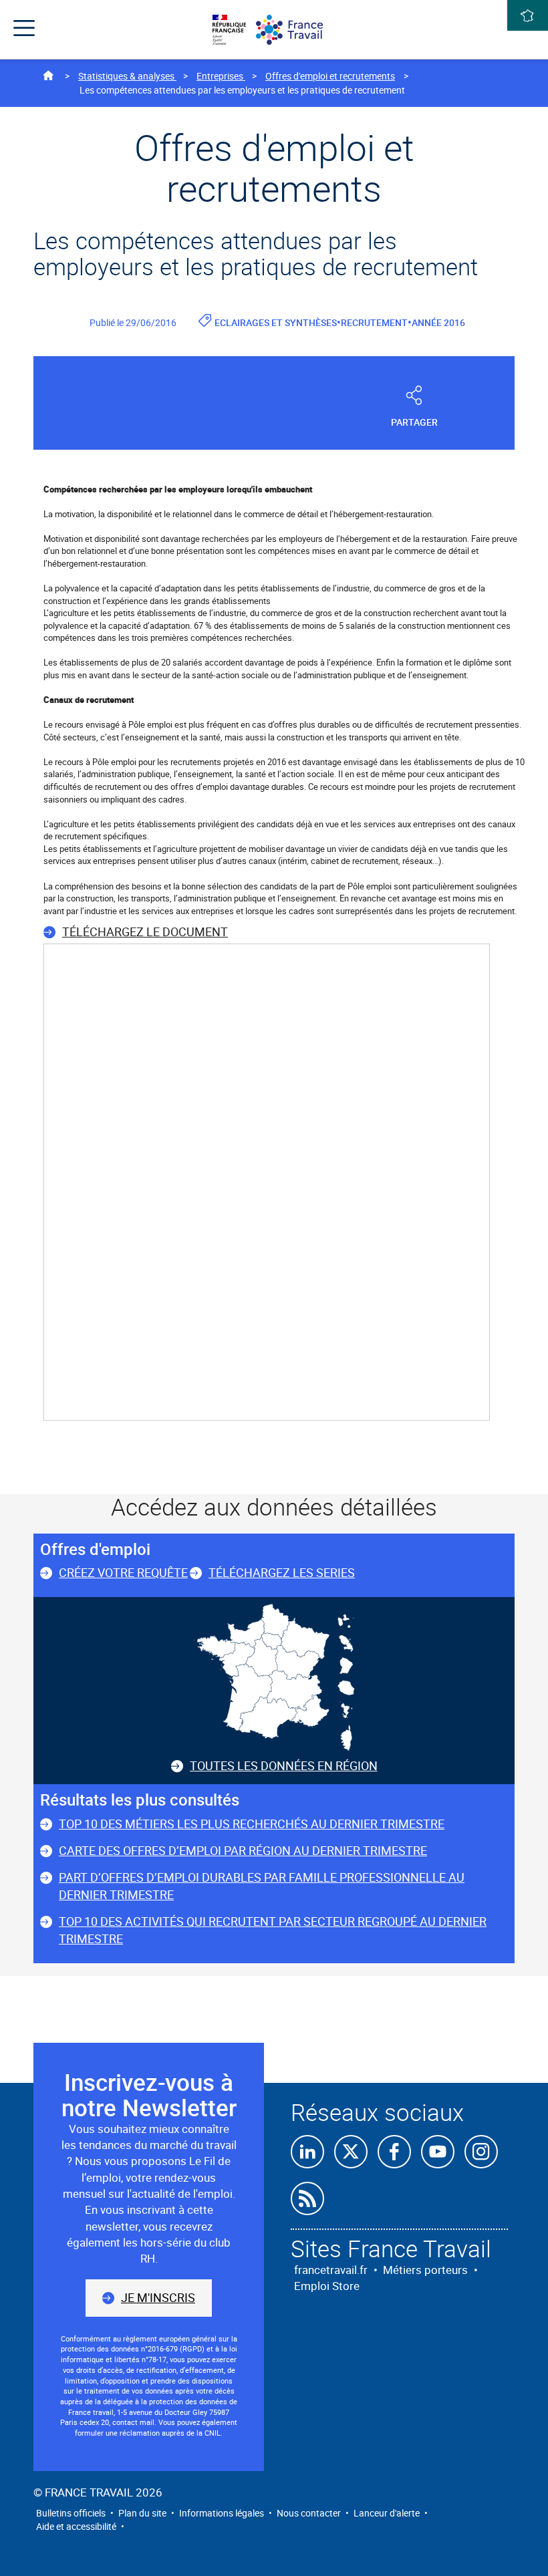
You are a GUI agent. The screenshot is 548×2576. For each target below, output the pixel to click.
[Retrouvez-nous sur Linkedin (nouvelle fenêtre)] (307, 2152)
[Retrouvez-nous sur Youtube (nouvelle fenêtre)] (438, 2152)
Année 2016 (438, 322)
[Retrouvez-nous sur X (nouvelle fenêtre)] (351, 2152)
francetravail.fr (331, 2270)
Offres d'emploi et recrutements (330, 76)
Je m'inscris (158, 2297)
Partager (414, 422)
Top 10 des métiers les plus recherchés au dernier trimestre (252, 1824)
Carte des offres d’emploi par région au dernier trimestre (243, 1850)
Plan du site (142, 2513)
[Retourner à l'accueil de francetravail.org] (296, 30)
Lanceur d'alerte (387, 2513)
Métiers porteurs (425, 2270)
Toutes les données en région (284, 1765)
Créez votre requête (123, 1572)
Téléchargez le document (145, 932)
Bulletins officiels (71, 2513)
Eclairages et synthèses (276, 322)
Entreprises (221, 76)
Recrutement (374, 322)
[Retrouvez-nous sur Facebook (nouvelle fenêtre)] (394, 2152)
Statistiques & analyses (127, 76)
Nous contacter (309, 2513)
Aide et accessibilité (76, 2526)
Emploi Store (327, 2286)
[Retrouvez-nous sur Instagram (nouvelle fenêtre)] (481, 2152)
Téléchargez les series (282, 1572)
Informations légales (222, 2513)
